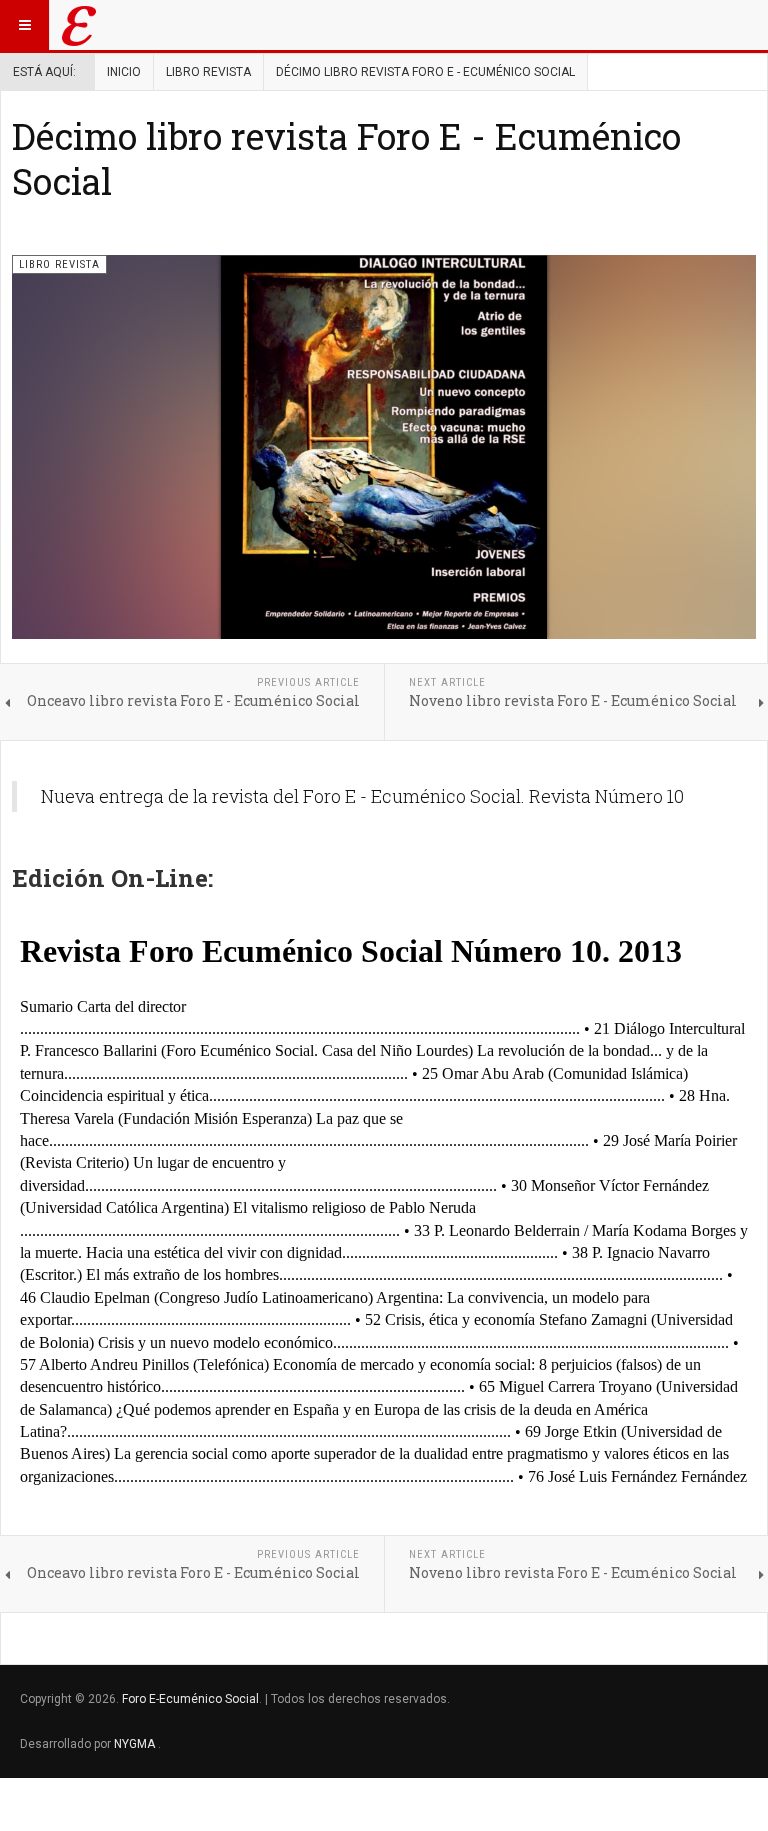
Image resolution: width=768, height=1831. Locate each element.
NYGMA (136, 1744)
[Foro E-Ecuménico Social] (79, 25)
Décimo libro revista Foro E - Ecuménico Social (346, 158)
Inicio (124, 72)
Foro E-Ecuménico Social (190, 1699)
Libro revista (208, 72)
